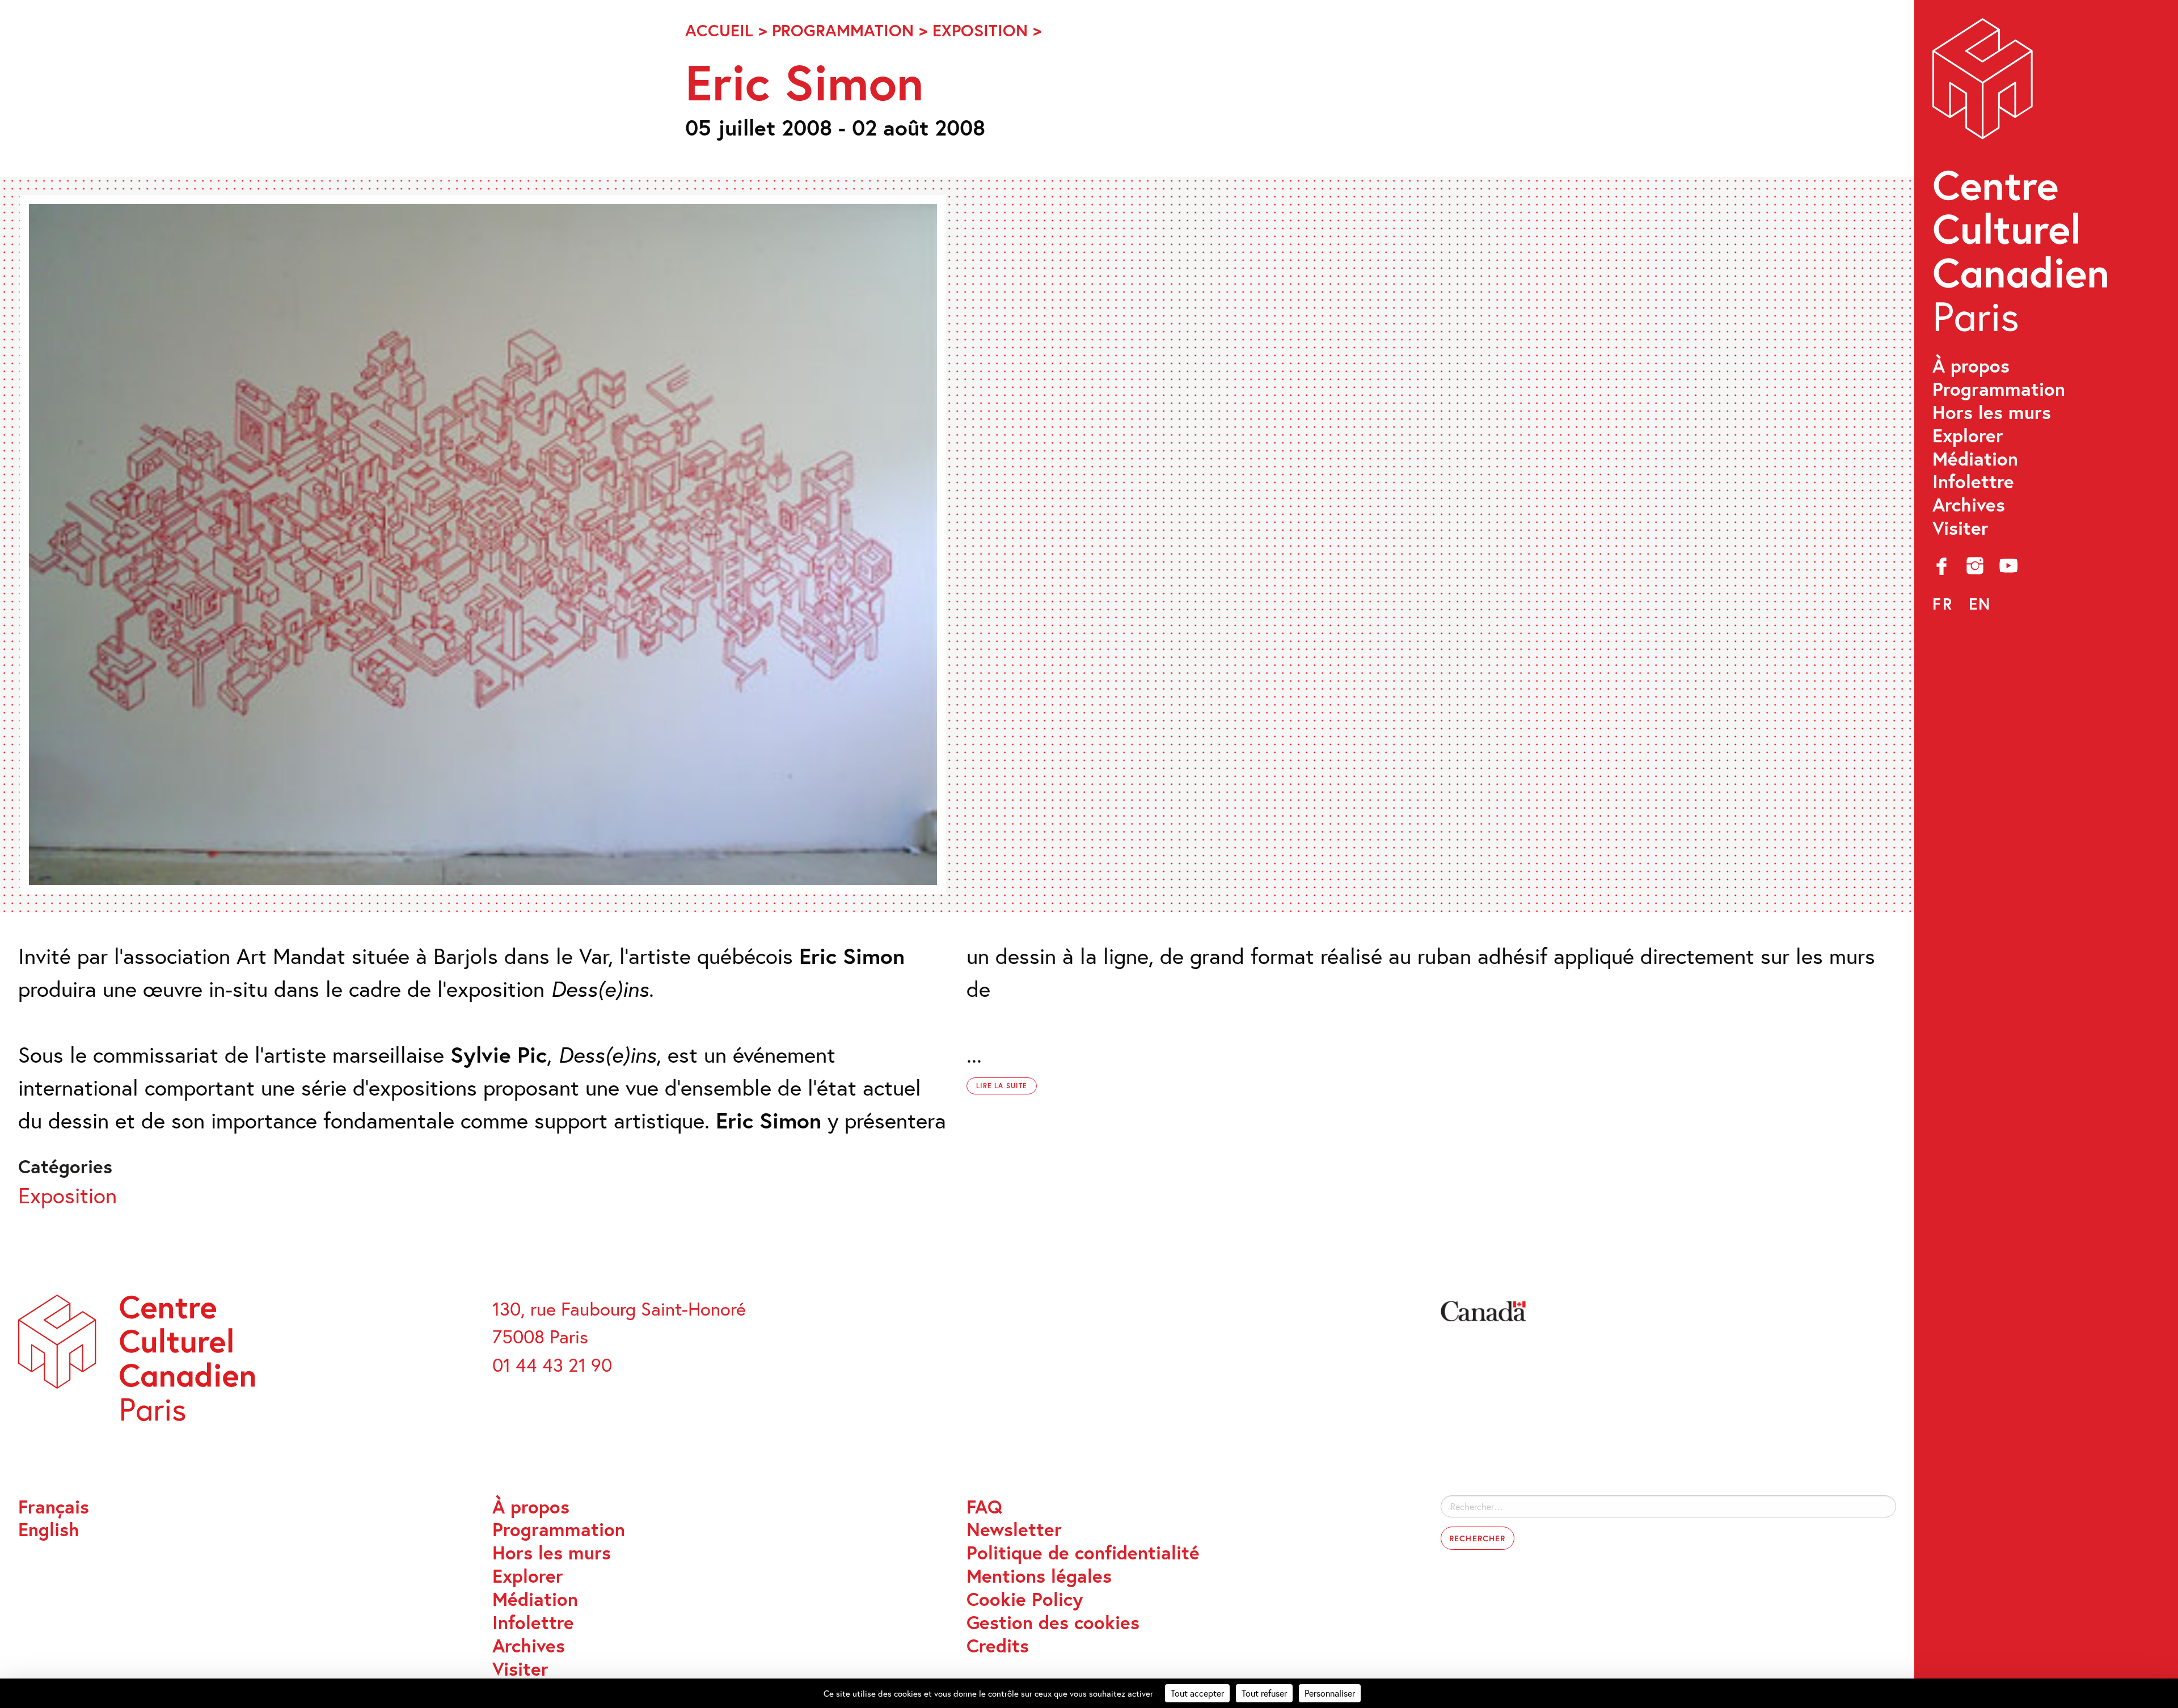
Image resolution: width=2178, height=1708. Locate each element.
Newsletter (1014, 1530)
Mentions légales (1039, 1576)
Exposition (980, 30)
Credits (998, 1646)
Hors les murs (1992, 413)
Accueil (719, 30)
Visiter (1960, 528)
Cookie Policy (1025, 1599)
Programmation (1999, 389)
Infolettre (1973, 482)
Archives (1969, 505)
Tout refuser (1264, 1693)
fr (1943, 604)
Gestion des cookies (1053, 1623)
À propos (1971, 366)
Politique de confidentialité (1083, 1553)
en (1980, 604)
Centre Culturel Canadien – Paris (2023, 182)
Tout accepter (1197, 1693)
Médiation (1975, 459)
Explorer (1968, 436)
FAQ (984, 1507)
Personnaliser (1330, 1693)
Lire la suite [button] (1002, 1086)
